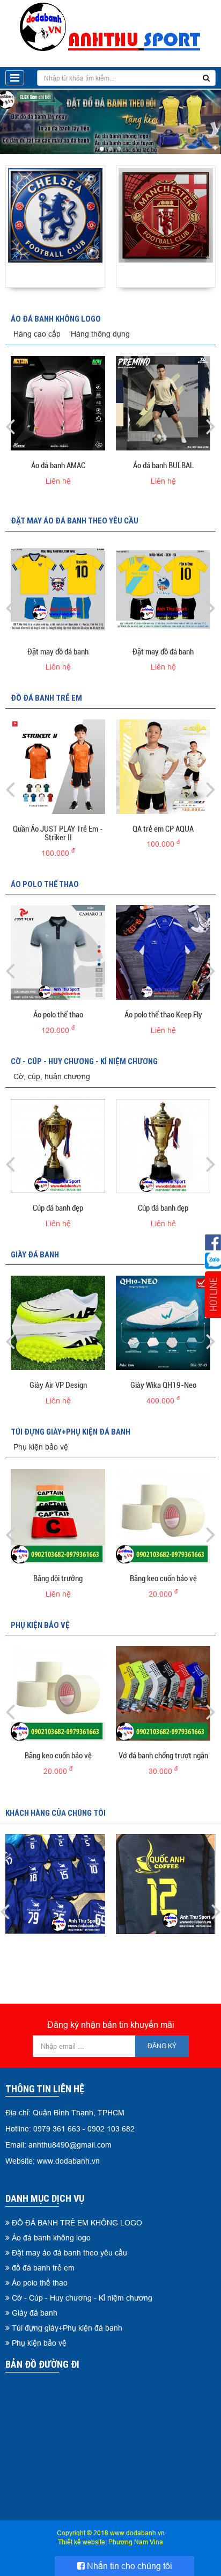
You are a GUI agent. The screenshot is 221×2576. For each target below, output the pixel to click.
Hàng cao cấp (37, 334)
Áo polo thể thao (45, 884)
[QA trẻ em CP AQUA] (163, 767)
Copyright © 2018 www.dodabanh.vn (111, 2533)
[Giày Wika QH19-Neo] (163, 1323)
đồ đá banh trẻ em (46, 698)
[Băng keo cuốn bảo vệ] (163, 1516)
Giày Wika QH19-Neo (163, 1385)
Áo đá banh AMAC (58, 465)
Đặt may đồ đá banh (58, 652)
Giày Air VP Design (58, 1385)
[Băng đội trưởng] (58, 1516)
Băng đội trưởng (58, 1578)
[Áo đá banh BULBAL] (163, 403)
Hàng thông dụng (100, 334)
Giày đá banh (35, 1254)
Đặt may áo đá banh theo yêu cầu (75, 521)
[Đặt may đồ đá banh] (58, 590)
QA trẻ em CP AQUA (163, 829)
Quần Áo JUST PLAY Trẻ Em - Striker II (58, 834)
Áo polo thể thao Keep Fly (163, 1015)
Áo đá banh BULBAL (163, 465)
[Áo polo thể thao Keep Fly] (163, 952)
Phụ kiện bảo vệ (41, 1447)
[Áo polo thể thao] (58, 952)
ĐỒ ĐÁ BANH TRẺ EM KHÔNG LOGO (77, 2223)
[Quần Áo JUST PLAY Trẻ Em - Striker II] (58, 767)
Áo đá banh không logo (56, 319)
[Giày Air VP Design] (58, 1323)
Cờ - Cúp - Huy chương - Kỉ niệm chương (84, 1061)
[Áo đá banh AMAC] (58, 403)
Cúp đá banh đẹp (58, 1208)
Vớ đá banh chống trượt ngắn (163, 1756)
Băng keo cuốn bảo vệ (163, 1578)
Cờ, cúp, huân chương (52, 1076)
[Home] (111, 27)
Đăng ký (162, 2046)
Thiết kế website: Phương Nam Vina (110, 2542)
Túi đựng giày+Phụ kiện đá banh (71, 1432)
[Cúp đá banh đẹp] (58, 1146)
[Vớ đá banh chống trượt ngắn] (163, 1693)
